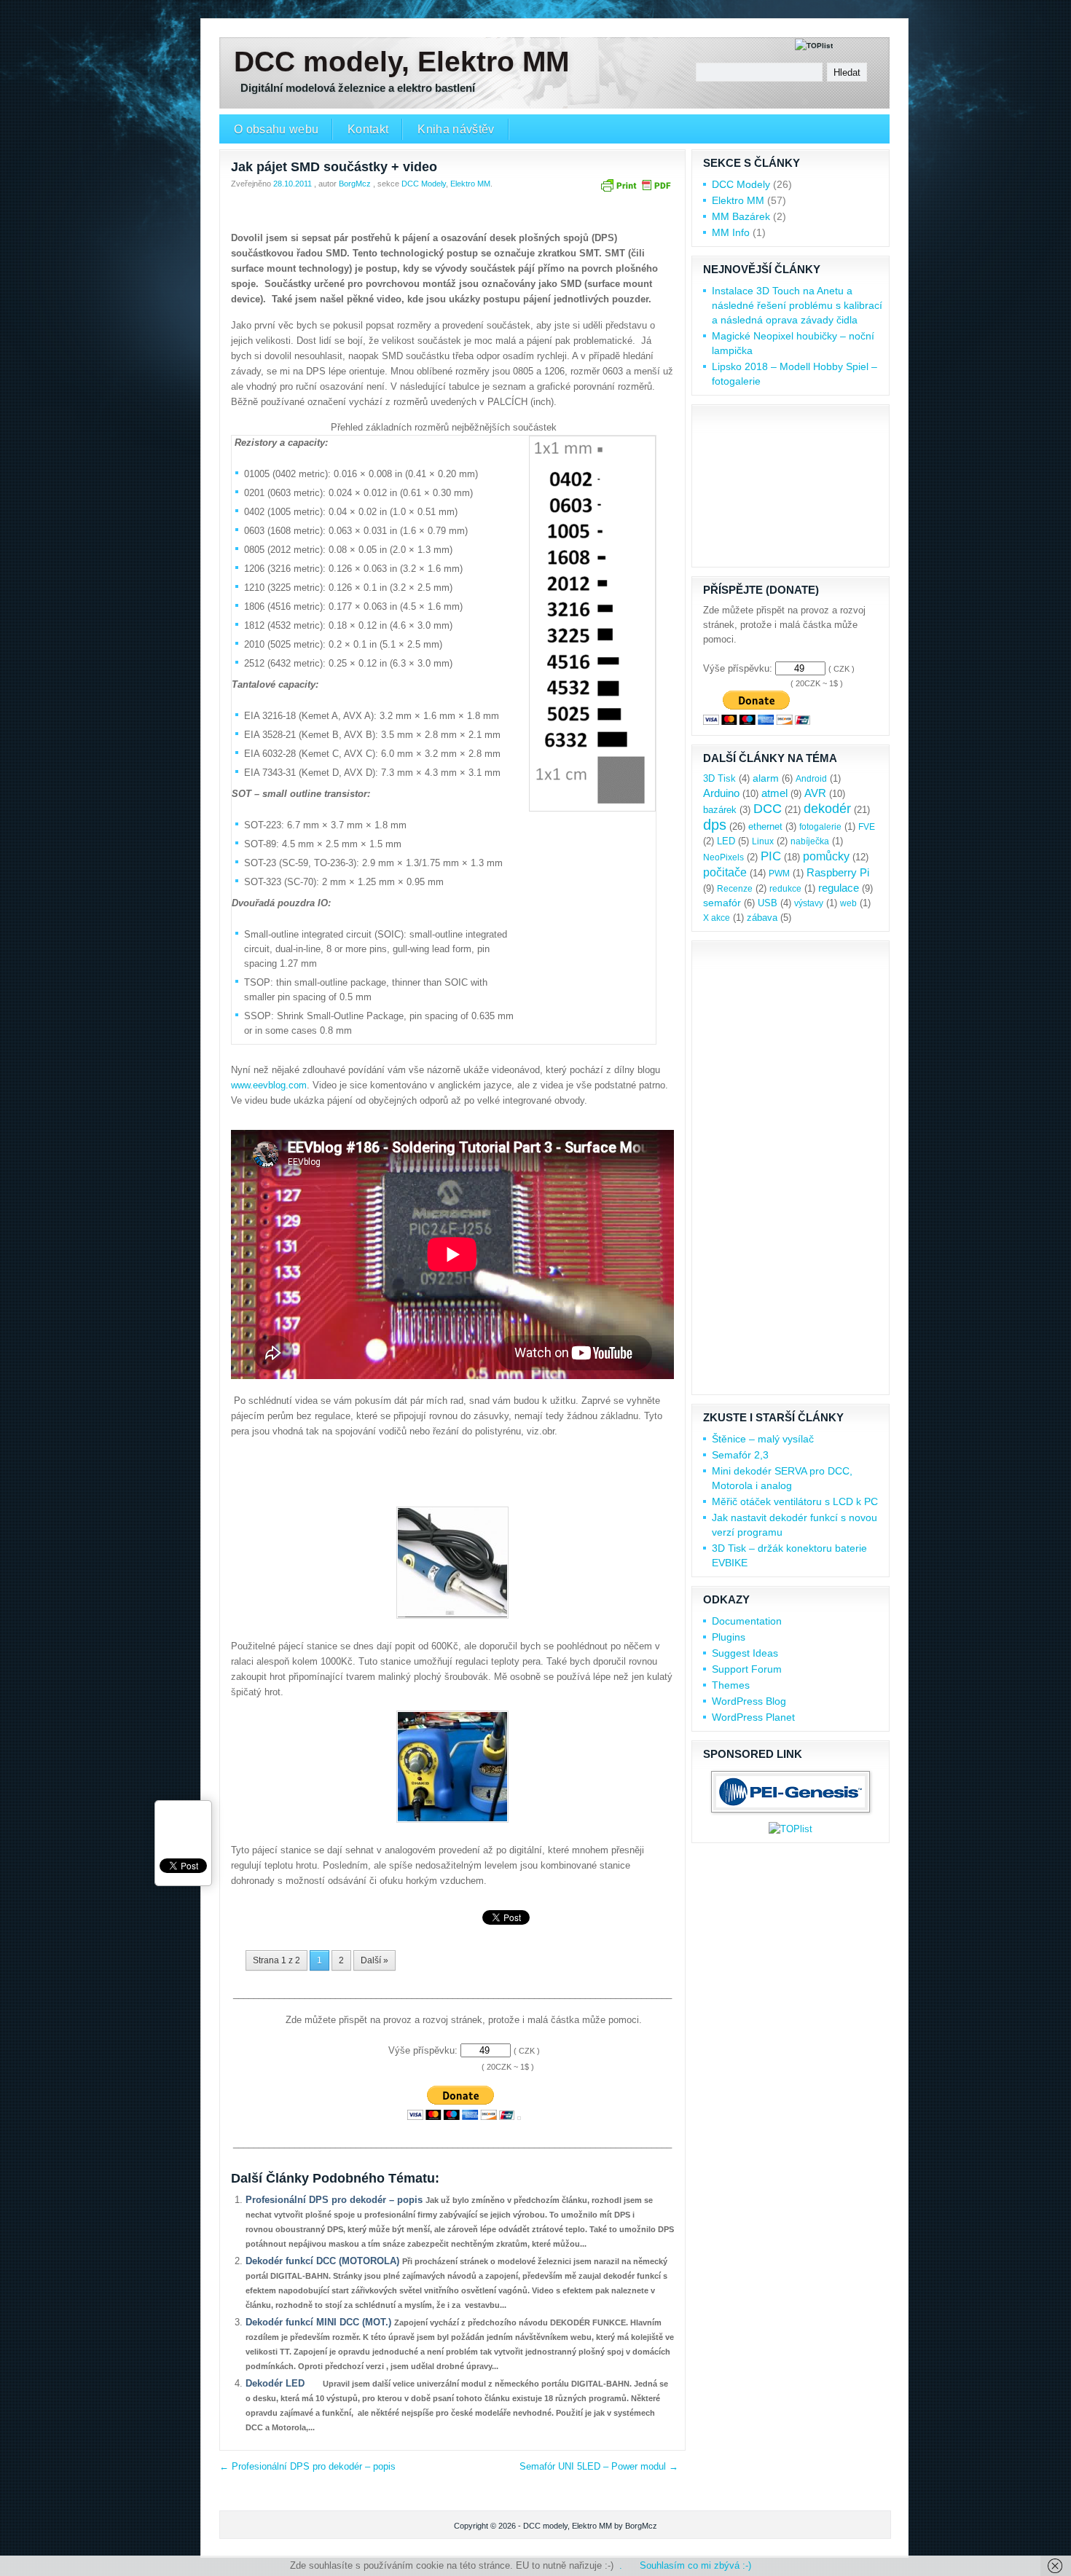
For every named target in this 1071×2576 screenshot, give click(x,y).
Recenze (735, 889)
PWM (779, 873)
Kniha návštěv (456, 129)
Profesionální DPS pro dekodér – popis (336, 2200)
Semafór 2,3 (740, 1455)
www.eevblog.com (269, 1085)
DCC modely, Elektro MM (401, 62)
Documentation (747, 1621)
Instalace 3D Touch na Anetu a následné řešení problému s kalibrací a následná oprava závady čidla (797, 305)
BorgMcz (355, 184)
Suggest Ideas (745, 1653)
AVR (815, 793)
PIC (771, 856)
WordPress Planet (753, 1717)
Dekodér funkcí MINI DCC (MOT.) (320, 2322)
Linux (763, 841)
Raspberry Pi (838, 873)
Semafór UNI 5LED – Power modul (599, 2466)
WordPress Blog (749, 1701)
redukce (785, 889)
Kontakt (368, 129)
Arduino (721, 793)
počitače (725, 872)
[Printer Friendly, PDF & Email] (635, 191)
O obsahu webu (276, 129)
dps (715, 825)
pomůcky (826, 856)
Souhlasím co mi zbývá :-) (695, 2565)
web (848, 903)
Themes (731, 1685)
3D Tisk (719, 778)
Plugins (729, 1637)
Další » (374, 1960)
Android (811, 779)
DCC (768, 808)
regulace (839, 888)
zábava (762, 918)
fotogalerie (820, 827)
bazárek (720, 810)
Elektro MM (470, 184)
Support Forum (747, 1669)
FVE (867, 827)
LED (726, 841)
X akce (717, 918)
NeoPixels (723, 857)
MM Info (731, 232)
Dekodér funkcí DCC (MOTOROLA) (324, 2261)
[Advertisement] (452, 217)
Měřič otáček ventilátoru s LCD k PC (795, 1501)
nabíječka (810, 841)
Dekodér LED (276, 2383)
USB (768, 903)
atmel (774, 793)
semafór (722, 903)
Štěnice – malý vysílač (763, 1439)
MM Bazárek (741, 216)
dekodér (827, 808)
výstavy (809, 903)
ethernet (765, 827)
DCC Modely (424, 184)
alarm (766, 778)
